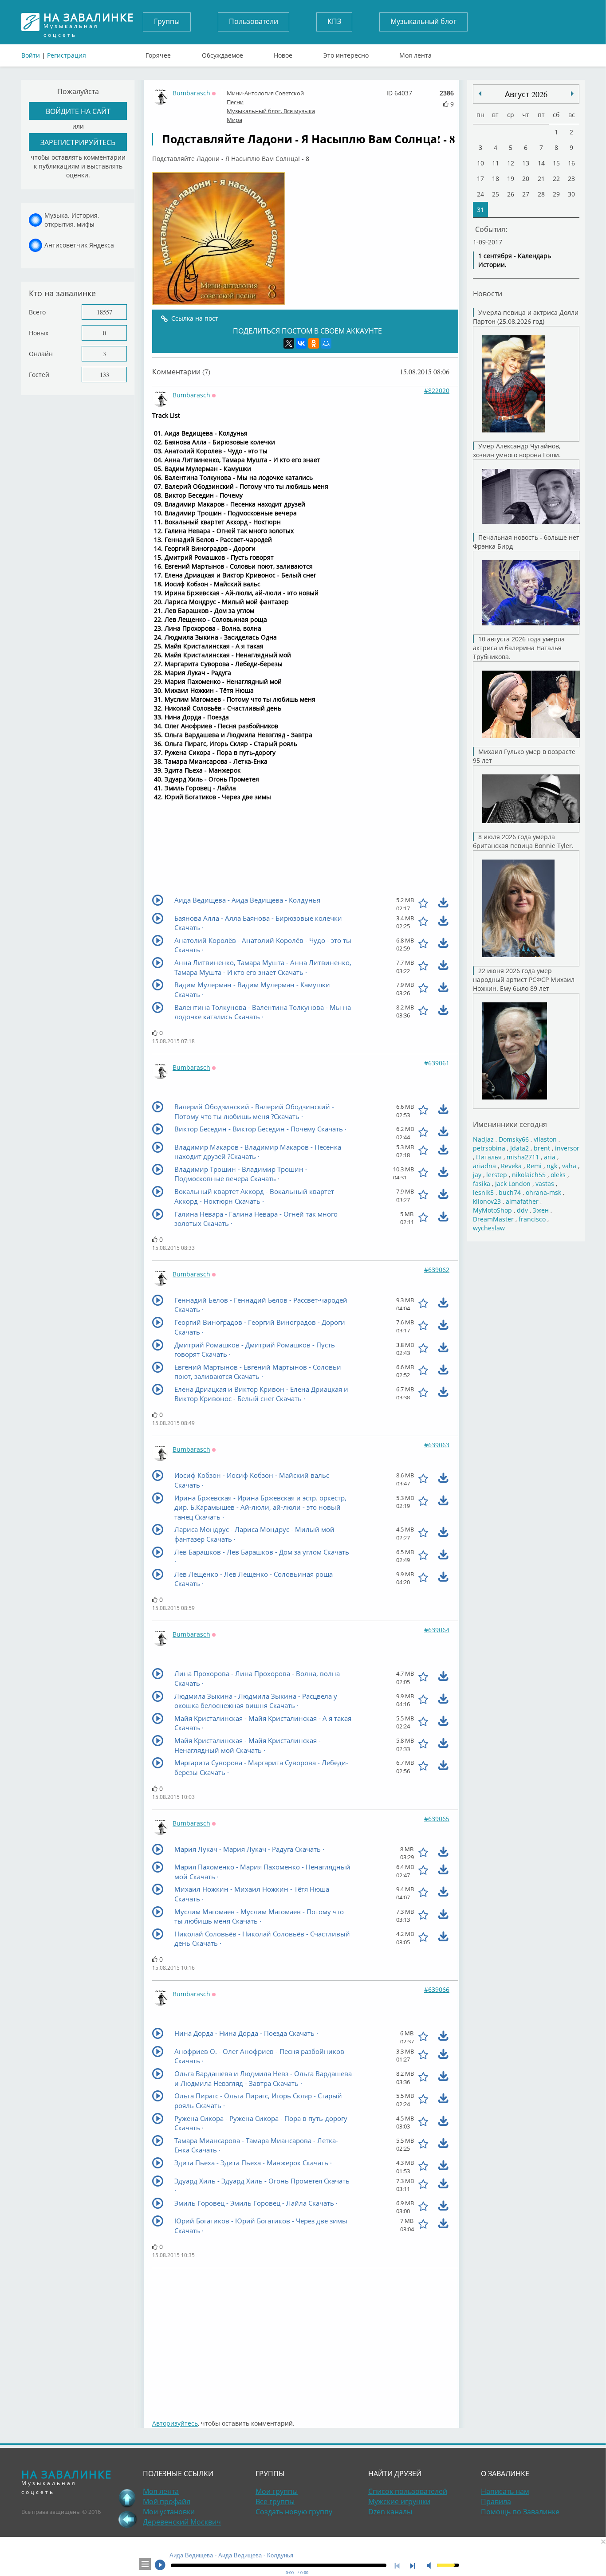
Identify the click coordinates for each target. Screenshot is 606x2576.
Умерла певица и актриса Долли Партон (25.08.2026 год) (526, 317)
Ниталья (489, 1157)
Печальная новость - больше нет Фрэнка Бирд (526, 542)
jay (477, 1175)
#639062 (437, 1270)
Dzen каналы (390, 2512)
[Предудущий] (572, 94)
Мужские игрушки (399, 2501)
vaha (569, 1166)
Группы (167, 21)
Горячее (158, 53)
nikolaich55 (529, 1175)
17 (480, 179)
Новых (39, 333)
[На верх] (127, 2498)
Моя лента (415, 53)
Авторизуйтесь (175, 2423)
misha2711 (523, 1157)
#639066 (437, 1989)
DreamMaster (493, 1219)
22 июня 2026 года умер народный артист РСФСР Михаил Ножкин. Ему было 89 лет (524, 980)
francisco (532, 1219)
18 (496, 179)
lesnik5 (483, 1192)
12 (511, 163)
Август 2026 (526, 94)
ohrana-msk (543, 1192)
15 (556, 163)
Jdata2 (519, 1148)
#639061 (437, 1063)
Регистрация (67, 55)
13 (526, 163)
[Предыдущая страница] (127, 2519)
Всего (37, 312)
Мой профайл (167, 2501)
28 (541, 194)
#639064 (437, 1630)
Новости (488, 293)
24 (480, 194)
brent (542, 1148)
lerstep (497, 1175)
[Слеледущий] (480, 94)
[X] (289, 343)
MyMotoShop (492, 1210)
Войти (31, 55)
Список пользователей (408, 2491)
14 (541, 163)
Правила (496, 2501)
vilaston (545, 1139)
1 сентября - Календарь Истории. (515, 260)
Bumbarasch (191, 93)
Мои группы (277, 2491)
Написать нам (505, 2491)
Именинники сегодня (510, 1124)
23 (571, 179)
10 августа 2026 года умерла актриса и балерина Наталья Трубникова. (519, 648)
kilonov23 (487, 1201)
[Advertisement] (305, 2339)
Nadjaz (483, 1139)
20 (526, 179)
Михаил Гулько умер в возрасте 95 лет (524, 756)
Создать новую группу (294, 2512)
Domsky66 (514, 1139)
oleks (558, 1175)
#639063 (437, 1445)
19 (511, 179)
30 (571, 194)
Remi (534, 1166)
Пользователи (254, 21)
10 (480, 163)
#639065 (437, 1819)
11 (496, 163)
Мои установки (169, 2512)
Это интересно (346, 53)
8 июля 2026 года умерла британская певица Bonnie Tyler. (523, 841)
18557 (104, 312)
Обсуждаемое (222, 53)
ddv (522, 1210)
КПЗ (334, 21)
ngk (552, 1166)
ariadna (484, 1166)
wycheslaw (489, 1228)
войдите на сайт (78, 111)
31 (480, 210)
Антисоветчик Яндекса (79, 245)
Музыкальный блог (423, 21)
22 (556, 179)
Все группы (275, 2501)
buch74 (510, 1192)
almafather (522, 1201)
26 (511, 194)
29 (556, 194)
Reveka (511, 1166)
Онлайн (41, 354)
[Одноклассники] (314, 343)
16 (571, 163)
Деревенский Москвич (182, 2522)
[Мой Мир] (326, 343)
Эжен (541, 1210)
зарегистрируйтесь (78, 142)
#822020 (437, 391)
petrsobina (489, 1148)
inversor (567, 1148)
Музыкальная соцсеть (89, 22)
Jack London (513, 1184)
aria (550, 1157)
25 (496, 194)
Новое (283, 53)
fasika (482, 1184)
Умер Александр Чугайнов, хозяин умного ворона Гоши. (517, 450)
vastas (545, 1184)
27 (526, 194)
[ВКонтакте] (301, 343)
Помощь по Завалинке (520, 2512)
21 (541, 179)
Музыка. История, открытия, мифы (72, 220)
